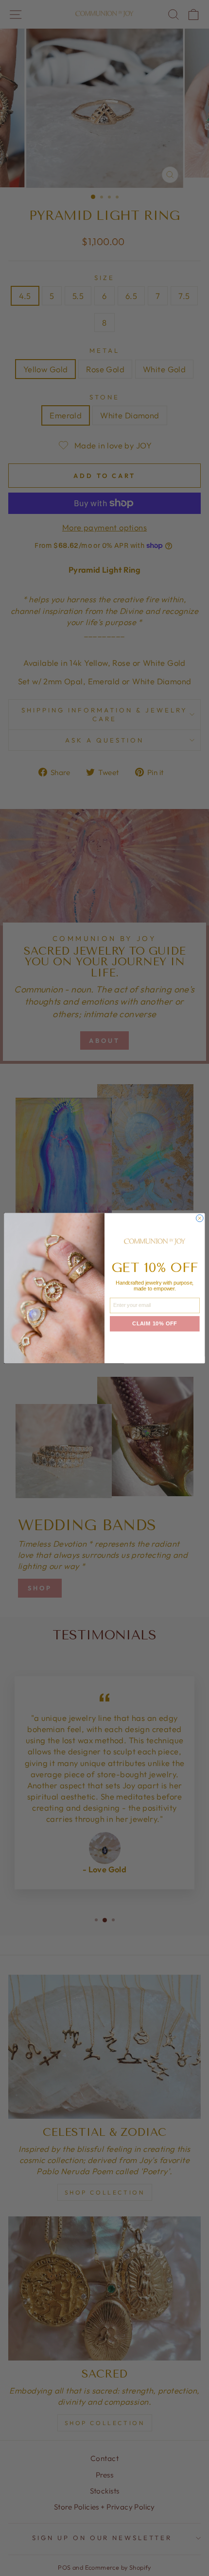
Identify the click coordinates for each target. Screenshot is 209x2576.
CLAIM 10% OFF (155, 1324)
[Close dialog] (200, 1218)
